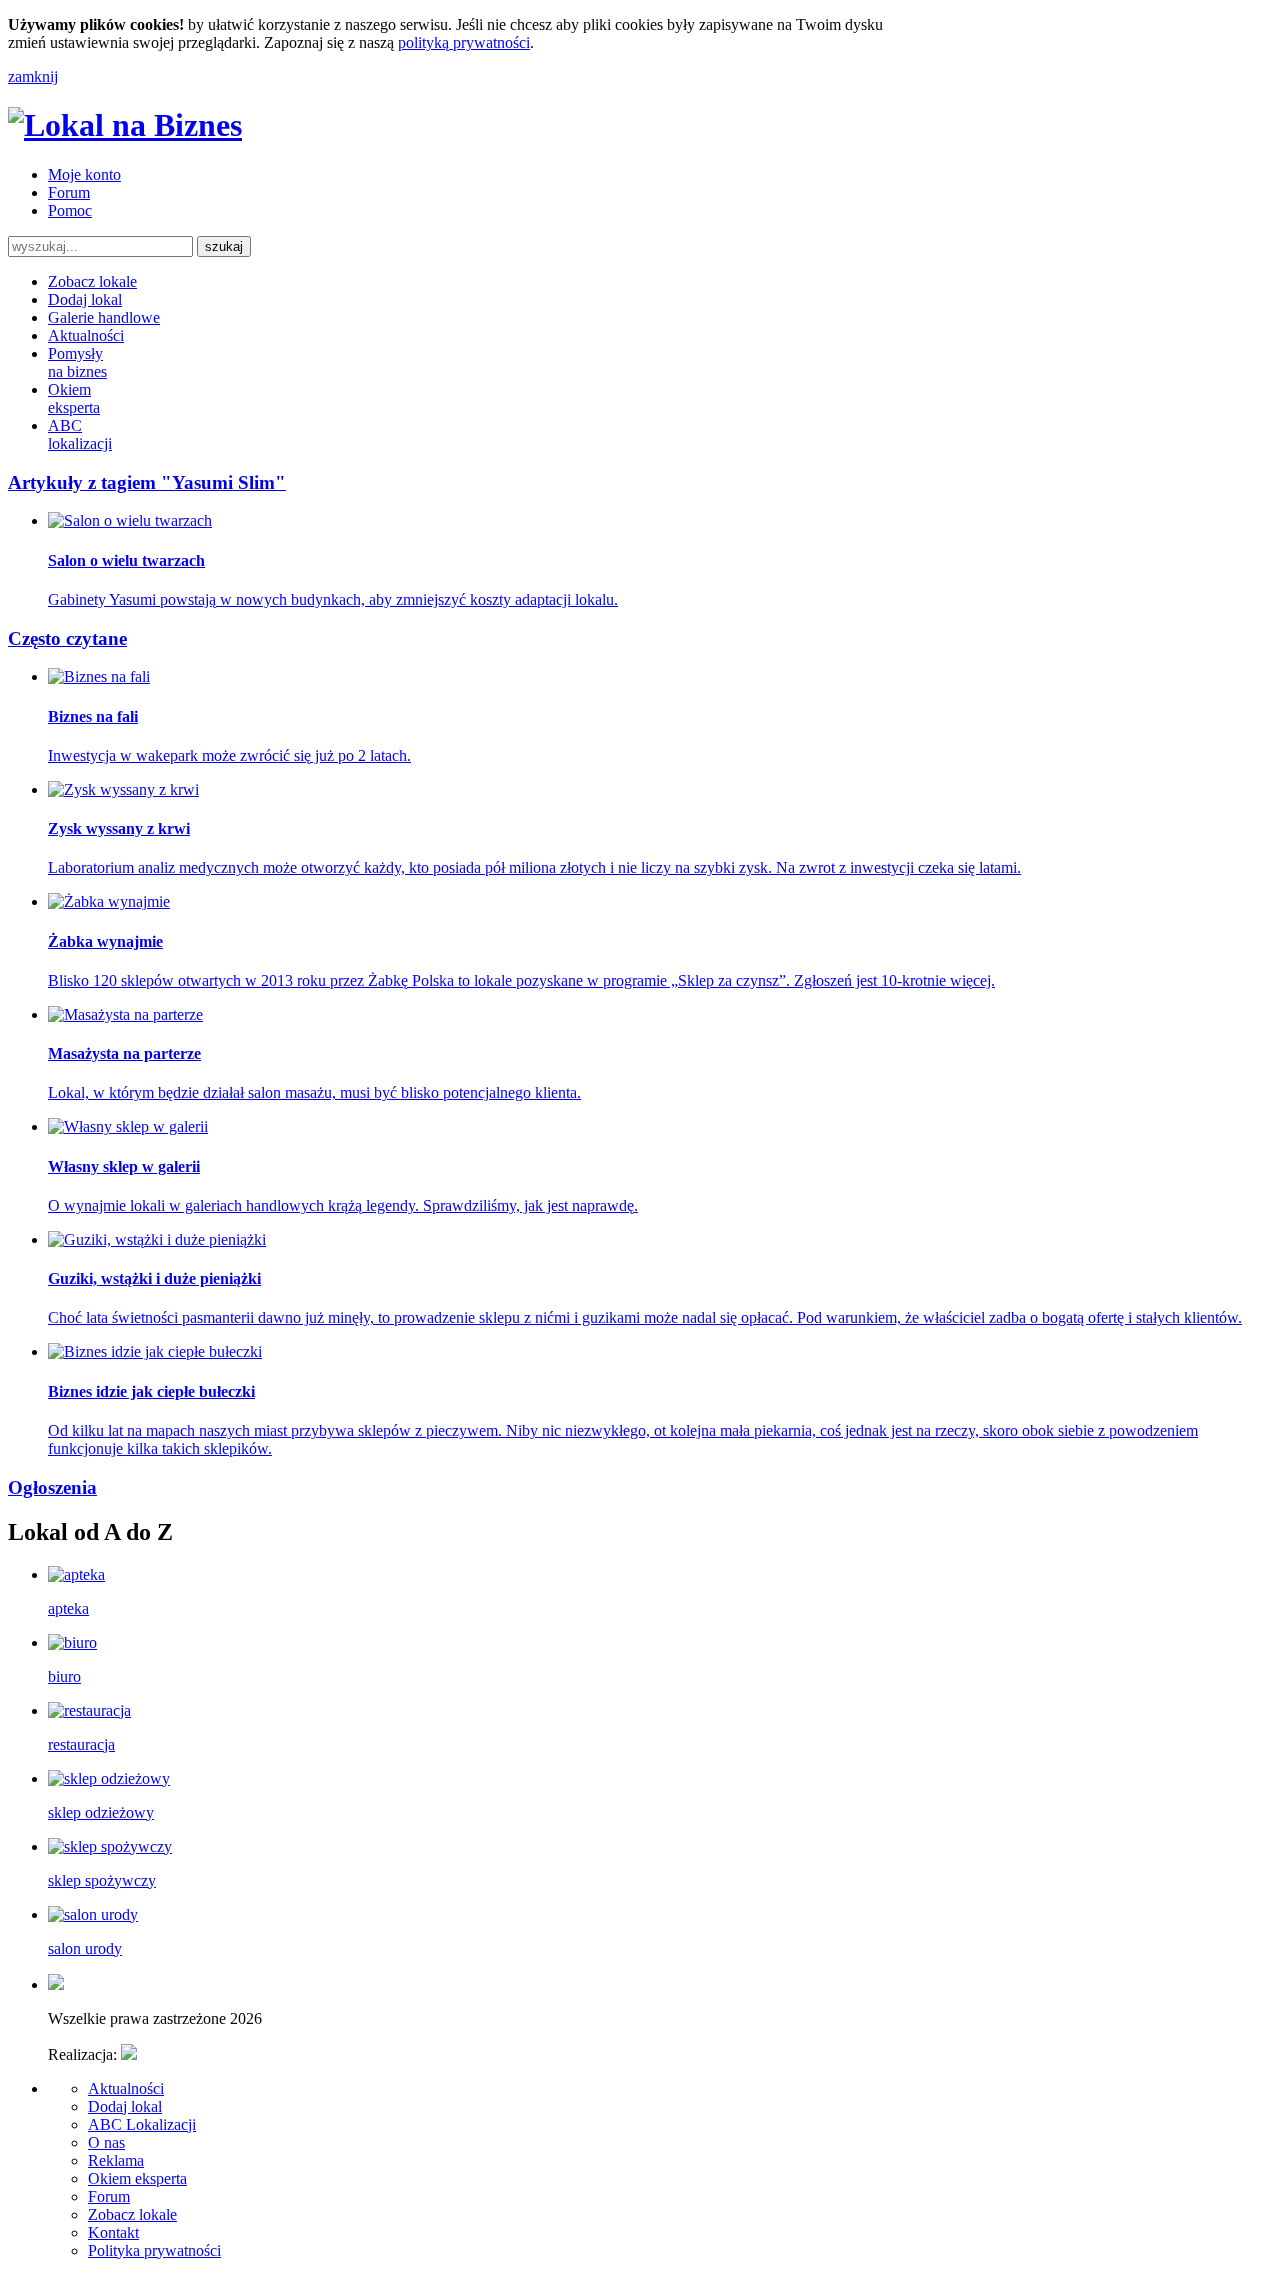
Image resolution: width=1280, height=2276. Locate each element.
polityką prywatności (464, 42)
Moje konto (84, 174)
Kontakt (113, 2232)
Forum (69, 192)
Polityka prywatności (154, 2250)
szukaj (224, 246)
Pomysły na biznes (77, 362)
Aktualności (86, 335)
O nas (106, 2142)
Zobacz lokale (92, 281)
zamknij (33, 76)
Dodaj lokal (85, 299)
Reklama (116, 2160)
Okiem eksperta (74, 398)
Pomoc (70, 210)
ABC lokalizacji (80, 434)
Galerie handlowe (104, 317)
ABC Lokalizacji (142, 2124)
